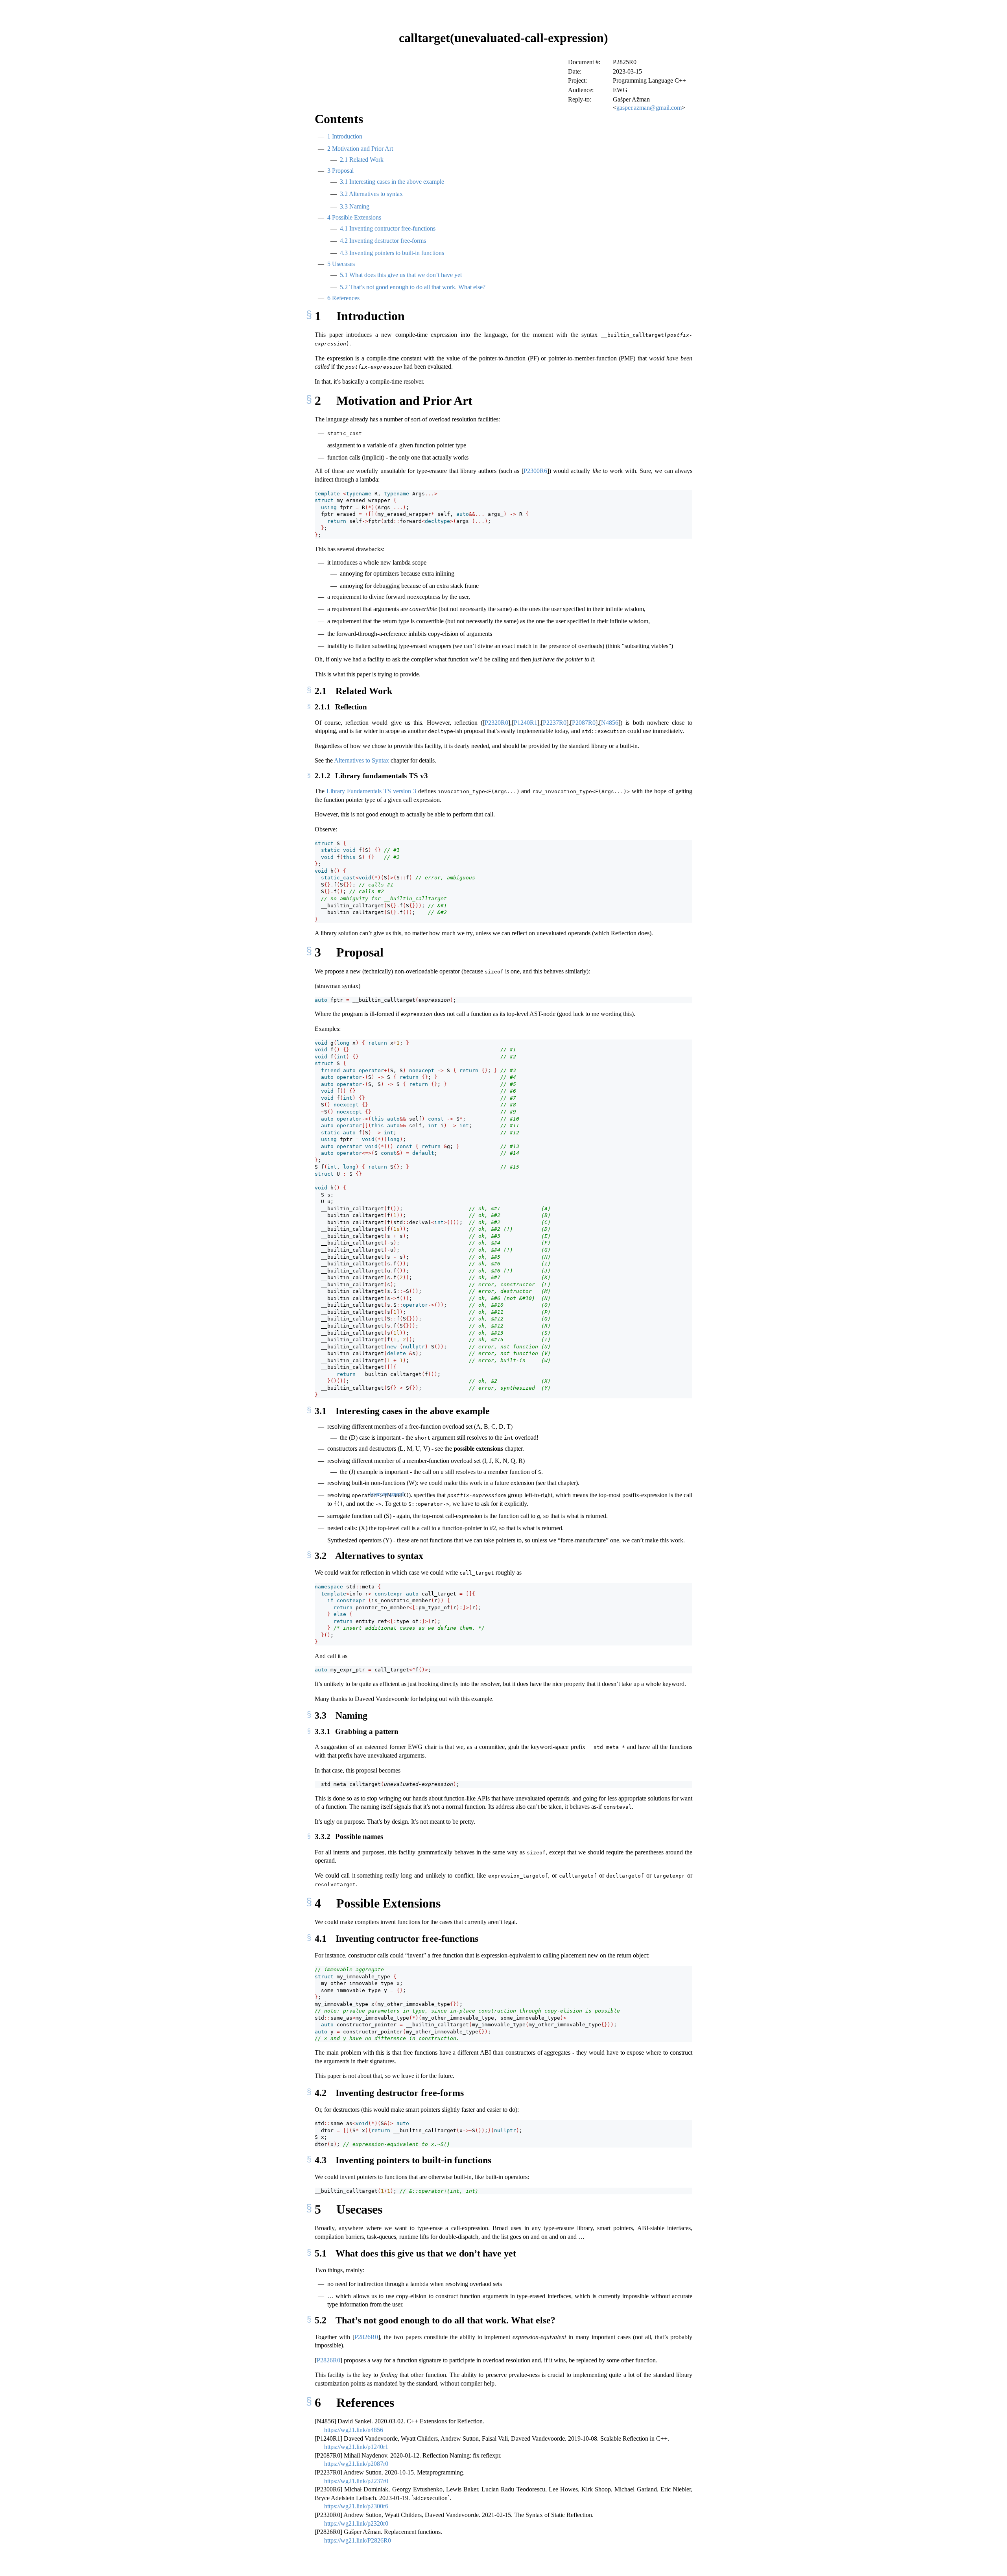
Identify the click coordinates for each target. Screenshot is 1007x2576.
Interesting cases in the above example (392, 182)
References (343, 298)
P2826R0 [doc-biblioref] (366, 2337)
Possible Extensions (354, 217)
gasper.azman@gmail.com (649, 108)
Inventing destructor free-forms (383, 241)
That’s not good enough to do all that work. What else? (413, 287)
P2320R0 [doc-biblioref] (496, 723)
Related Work (362, 160)
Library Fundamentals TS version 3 (371, 791)
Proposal (340, 171)
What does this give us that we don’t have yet (401, 275)
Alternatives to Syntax (361, 760)
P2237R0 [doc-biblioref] (555, 723)
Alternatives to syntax (371, 194)
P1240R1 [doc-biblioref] (526, 723)
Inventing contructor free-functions (388, 228)
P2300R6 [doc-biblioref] (535, 471)
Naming (355, 206)
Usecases (341, 264)
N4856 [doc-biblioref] (610, 723)
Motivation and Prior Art (360, 149)
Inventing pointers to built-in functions (392, 253)
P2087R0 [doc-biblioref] (584, 723)
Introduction (345, 136)
